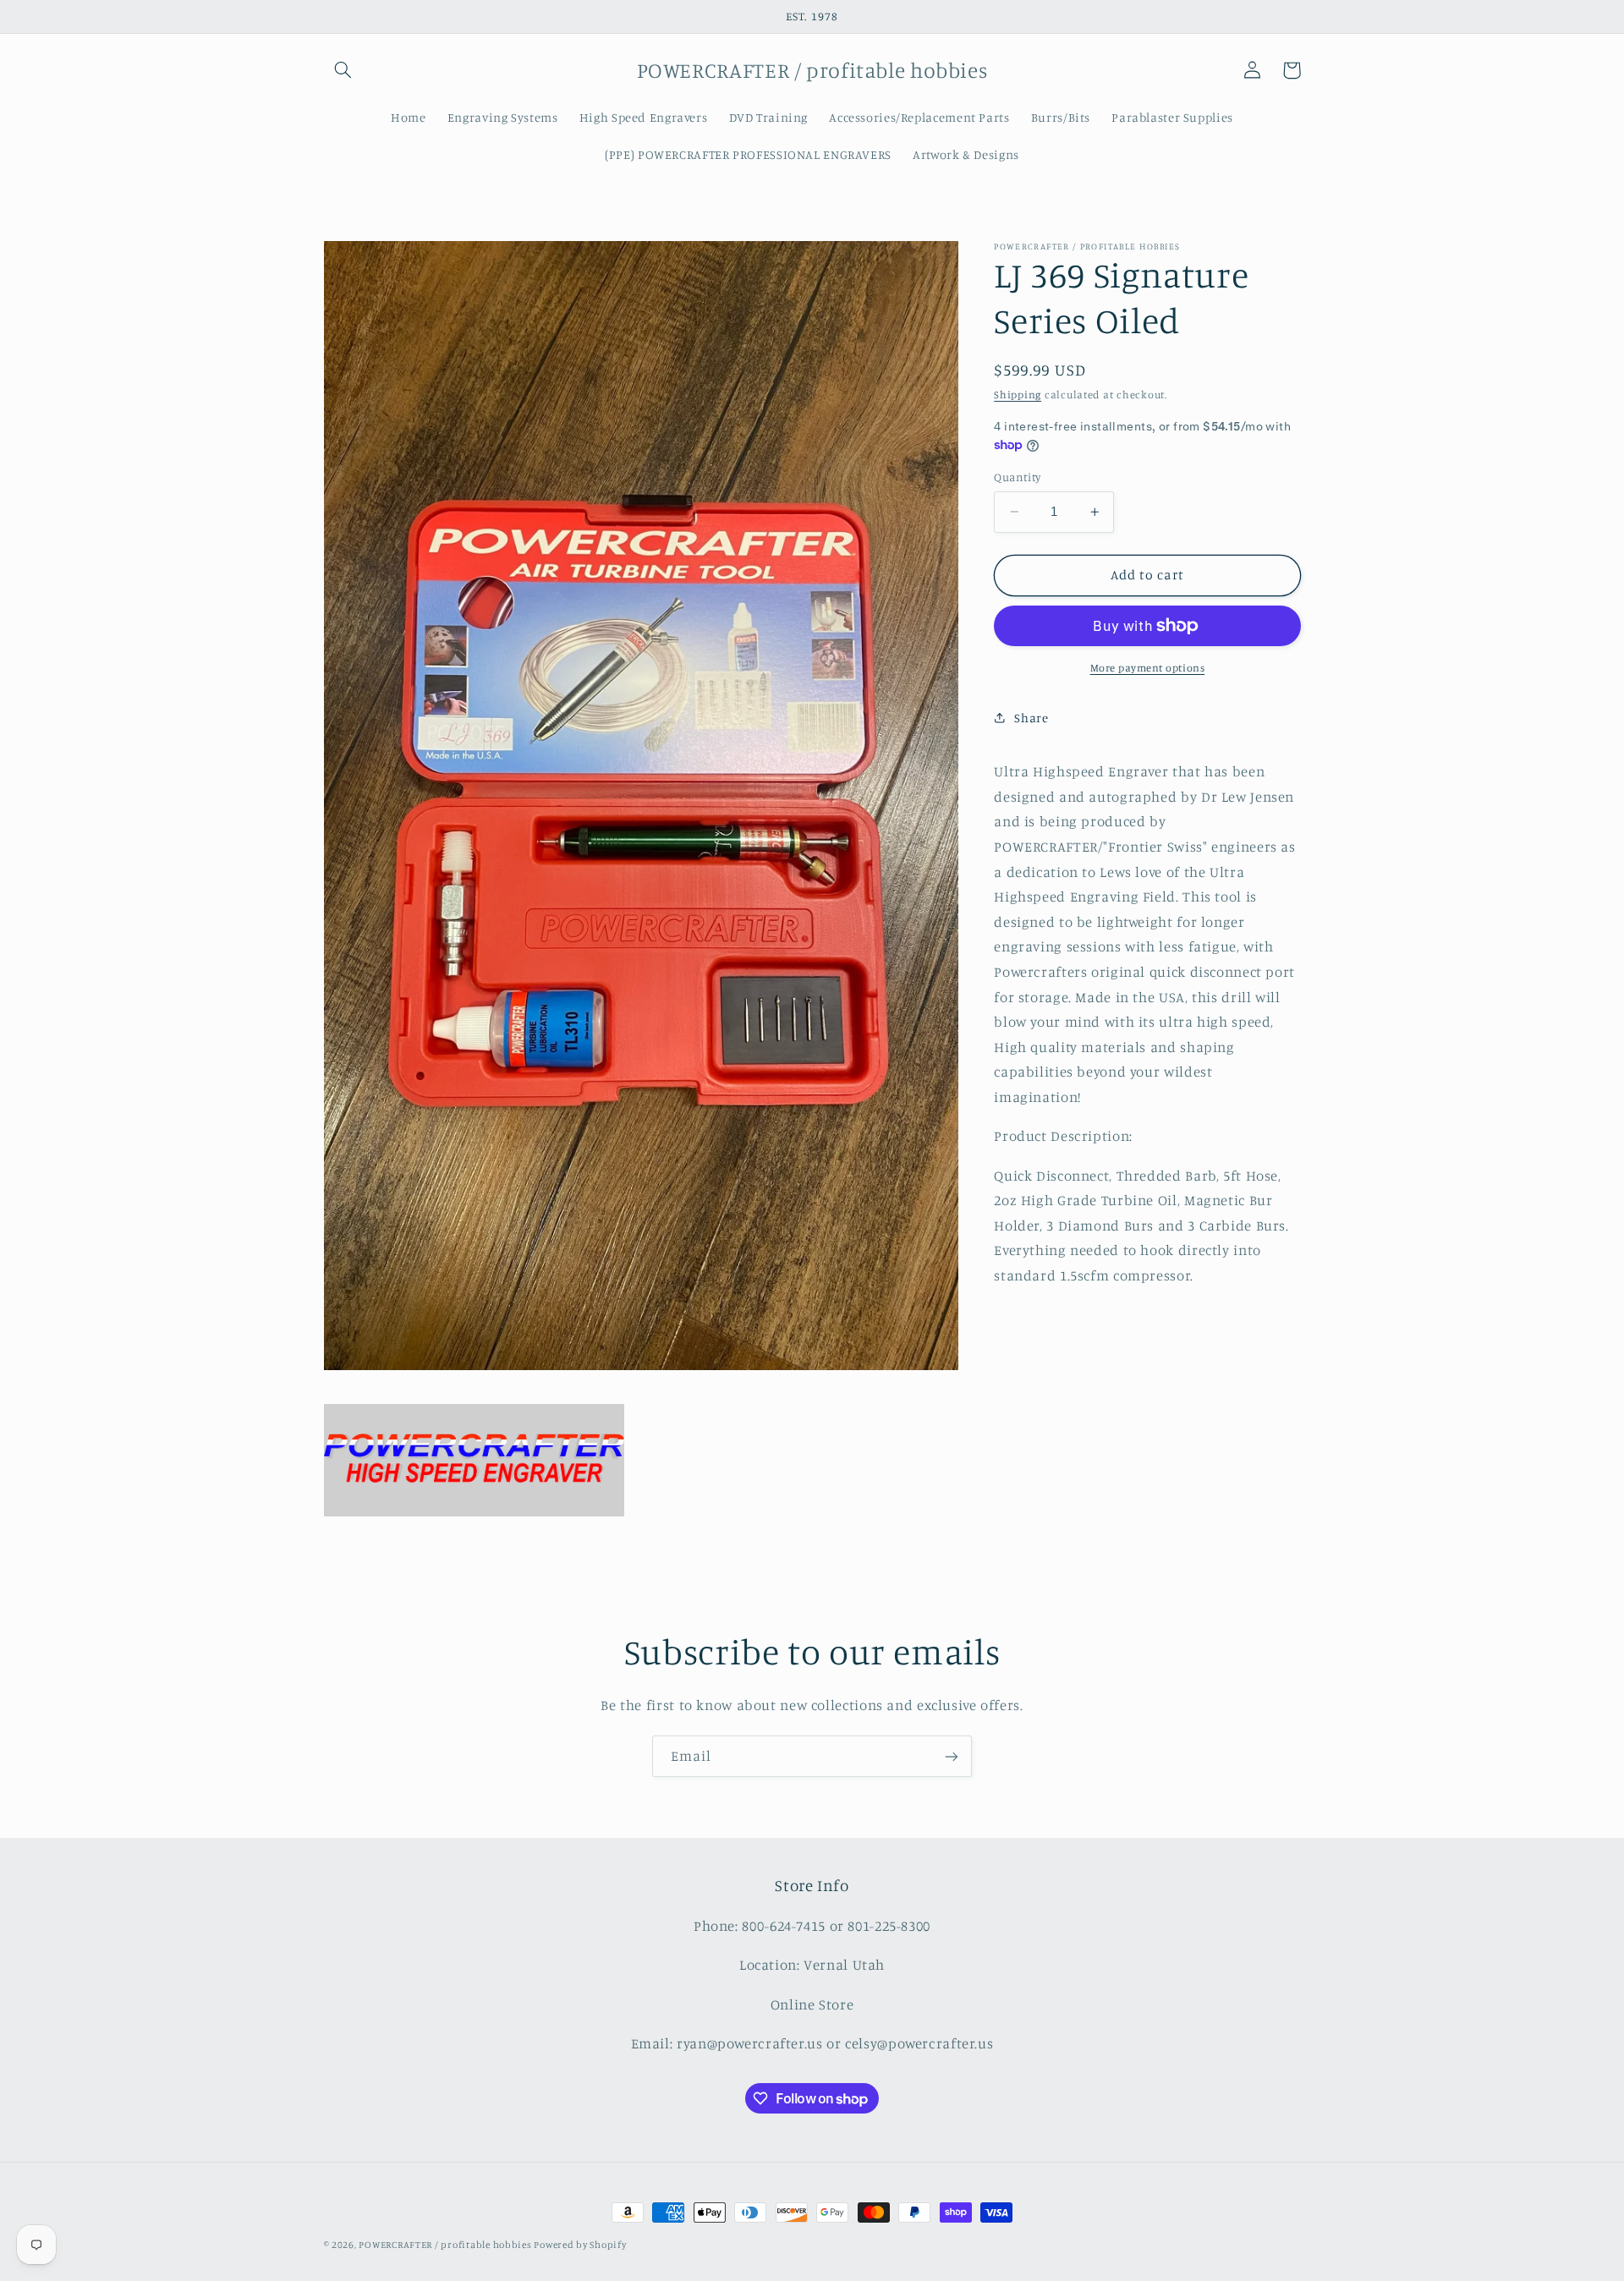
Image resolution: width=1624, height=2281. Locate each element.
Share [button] (1031, 718)
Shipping (1018, 395)
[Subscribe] (952, 1756)
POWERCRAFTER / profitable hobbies (446, 2245)
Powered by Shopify (580, 2245)
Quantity (1017, 477)
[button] (343, 70)
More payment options (1148, 668)
